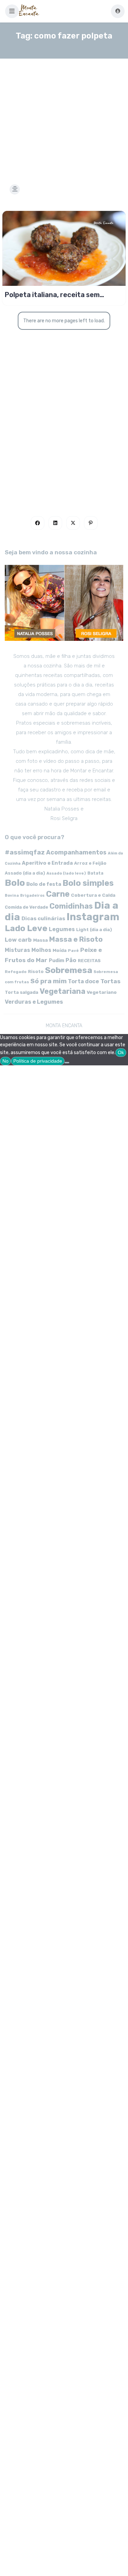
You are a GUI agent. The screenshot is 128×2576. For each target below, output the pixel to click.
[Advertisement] (64, 113)
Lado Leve (26, 928)
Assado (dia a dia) (25, 873)
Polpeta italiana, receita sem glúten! (52, 295)
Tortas (110, 981)
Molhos (41, 950)
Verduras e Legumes (34, 1002)
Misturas (17, 950)
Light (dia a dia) (94, 930)
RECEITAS (89, 961)
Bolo (15, 883)
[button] (12, 11)
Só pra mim (48, 981)
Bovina (12, 896)
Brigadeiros (32, 896)
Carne (58, 894)
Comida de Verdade (26, 907)
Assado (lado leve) (66, 873)
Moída (60, 950)
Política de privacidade (38, 1061)
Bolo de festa (44, 884)
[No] (67, 1063)
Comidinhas (71, 906)
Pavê (73, 951)
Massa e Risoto (76, 939)
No (5, 1061)
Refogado (16, 972)
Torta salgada (22, 992)
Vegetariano (102, 992)
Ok (121, 1052)
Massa (40, 940)
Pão (71, 960)
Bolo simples (88, 883)
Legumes (62, 929)
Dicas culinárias (43, 919)
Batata (95, 873)
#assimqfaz (25, 852)
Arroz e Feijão (90, 863)
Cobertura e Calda (93, 895)
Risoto (36, 971)
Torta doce (83, 981)
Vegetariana (62, 991)
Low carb (18, 940)
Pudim (56, 961)
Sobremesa (69, 970)
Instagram (93, 917)
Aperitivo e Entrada (47, 863)
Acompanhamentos (76, 852)
